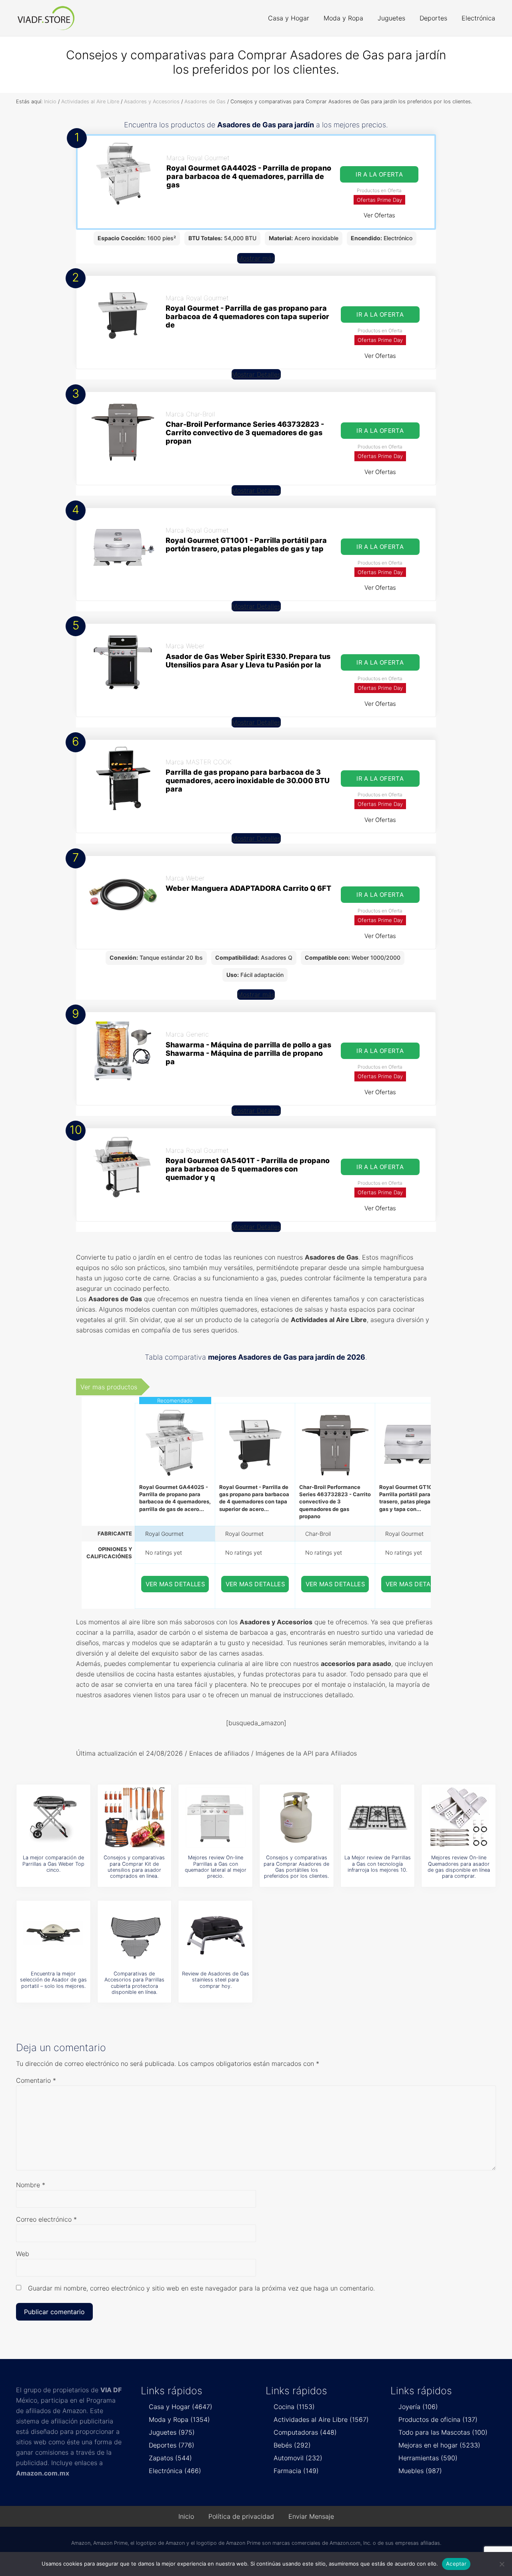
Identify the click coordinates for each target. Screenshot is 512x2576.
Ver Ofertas (379, 215)
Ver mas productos (109, 1387)
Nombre (31, 2185)
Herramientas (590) (428, 2458)
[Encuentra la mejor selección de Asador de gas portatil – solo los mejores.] (53, 1933)
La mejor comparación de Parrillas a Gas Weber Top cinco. (53, 1864)
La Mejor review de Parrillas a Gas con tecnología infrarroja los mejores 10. (378, 1864)
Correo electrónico (46, 2219)
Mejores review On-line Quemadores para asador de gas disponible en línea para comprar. (459, 1867)
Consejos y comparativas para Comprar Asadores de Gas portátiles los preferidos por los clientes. (296, 1867)
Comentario (36, 2080)
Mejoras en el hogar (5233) (439, 2445)
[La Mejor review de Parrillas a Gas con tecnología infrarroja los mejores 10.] (378, 1817)
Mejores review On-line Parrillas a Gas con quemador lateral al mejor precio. (216, 1867)
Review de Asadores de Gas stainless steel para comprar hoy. (216, 1980)
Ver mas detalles (176, 1584)
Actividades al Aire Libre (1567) (321, 2419)
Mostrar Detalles (256, 374)
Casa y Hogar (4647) (181, 2407)
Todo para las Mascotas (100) (443, 2432)
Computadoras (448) (305, 2432)
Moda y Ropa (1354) (179, 2419)
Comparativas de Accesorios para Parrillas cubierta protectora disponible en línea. (134, 1983)
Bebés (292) (292, 2445)
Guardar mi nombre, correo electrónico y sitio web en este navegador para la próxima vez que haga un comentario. (201, 2288)
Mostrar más (256, 258)
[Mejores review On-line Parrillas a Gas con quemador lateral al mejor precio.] (216, 1817)
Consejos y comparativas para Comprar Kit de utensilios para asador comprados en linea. (134, 1867)
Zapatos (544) (170, 2458)
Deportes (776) (172, 2445)
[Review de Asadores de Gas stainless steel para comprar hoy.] (216, 1933)
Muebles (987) (420, 2471)
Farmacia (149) (296, 2471)
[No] (502, 2564)
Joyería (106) (418, 2407)
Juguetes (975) (172, 2432)
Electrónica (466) (175, 2471)
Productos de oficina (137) (438, 2419)
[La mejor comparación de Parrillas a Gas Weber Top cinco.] (53, 1817)
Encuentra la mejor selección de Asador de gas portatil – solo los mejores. (53, 1980)
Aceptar (456, 2564)
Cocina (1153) (294, 2407)
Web (23, 2254)
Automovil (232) (298, 2458)
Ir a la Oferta (379, 174)
